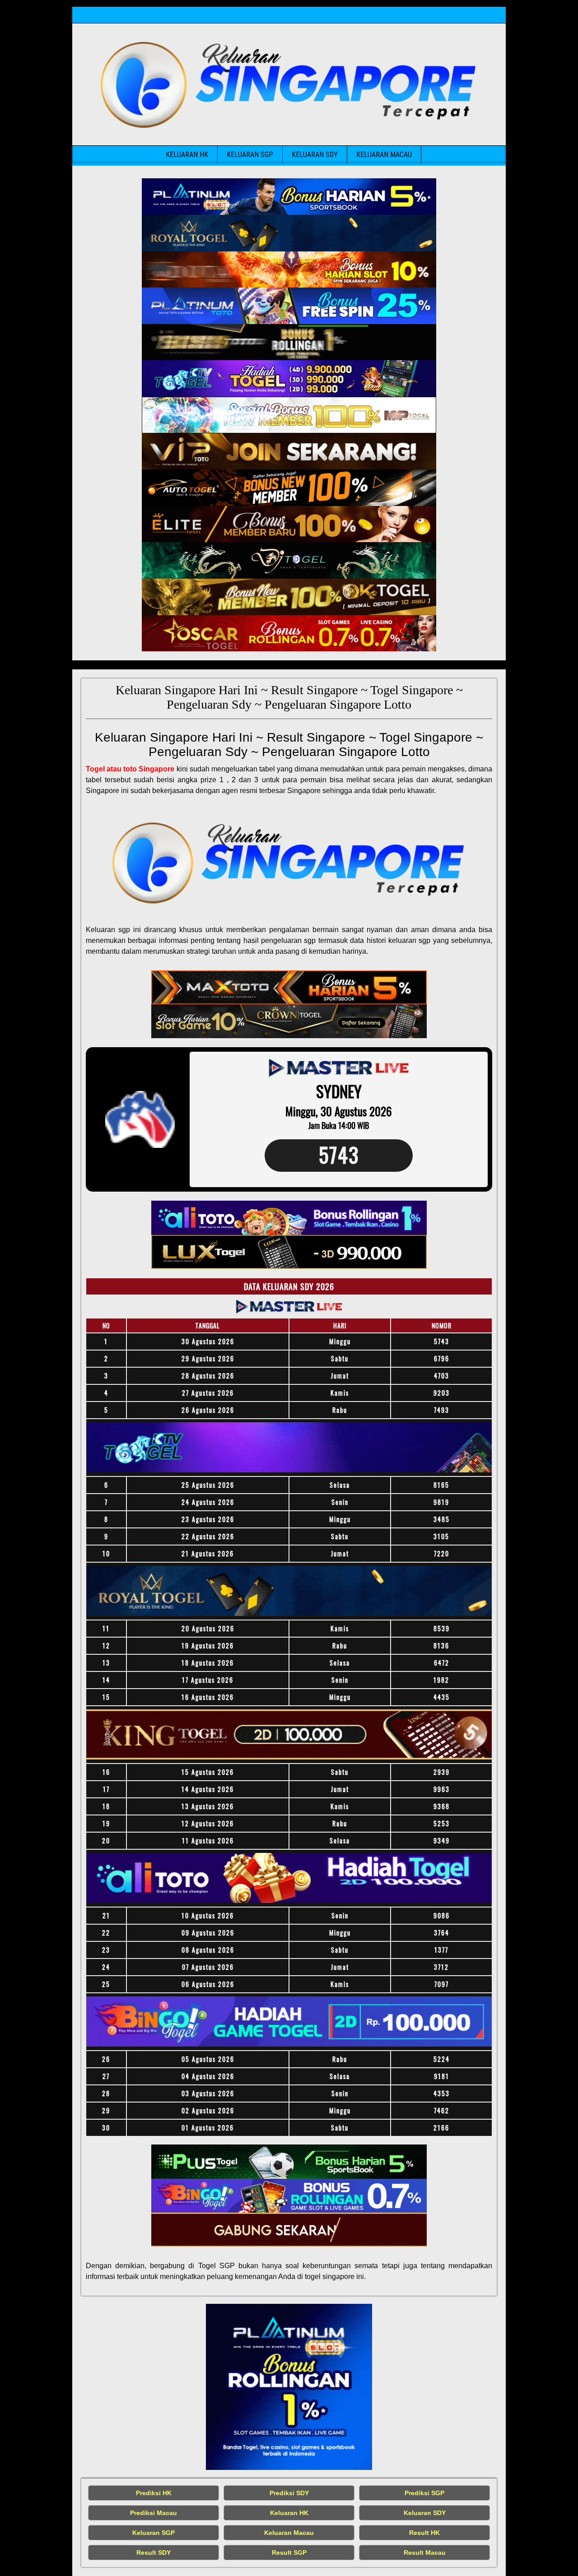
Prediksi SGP (424, 2493)
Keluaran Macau (384, 155)
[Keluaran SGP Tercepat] (289, 197)
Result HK (424, 2533)
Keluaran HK (187, 155)
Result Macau (425, 2553)
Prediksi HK (154, 2493)
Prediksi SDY (289, 2493)
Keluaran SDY (315, 155)
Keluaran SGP (250, 155)
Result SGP (289, 2553)
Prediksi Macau (154, 2513)
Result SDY (154, 2553)
